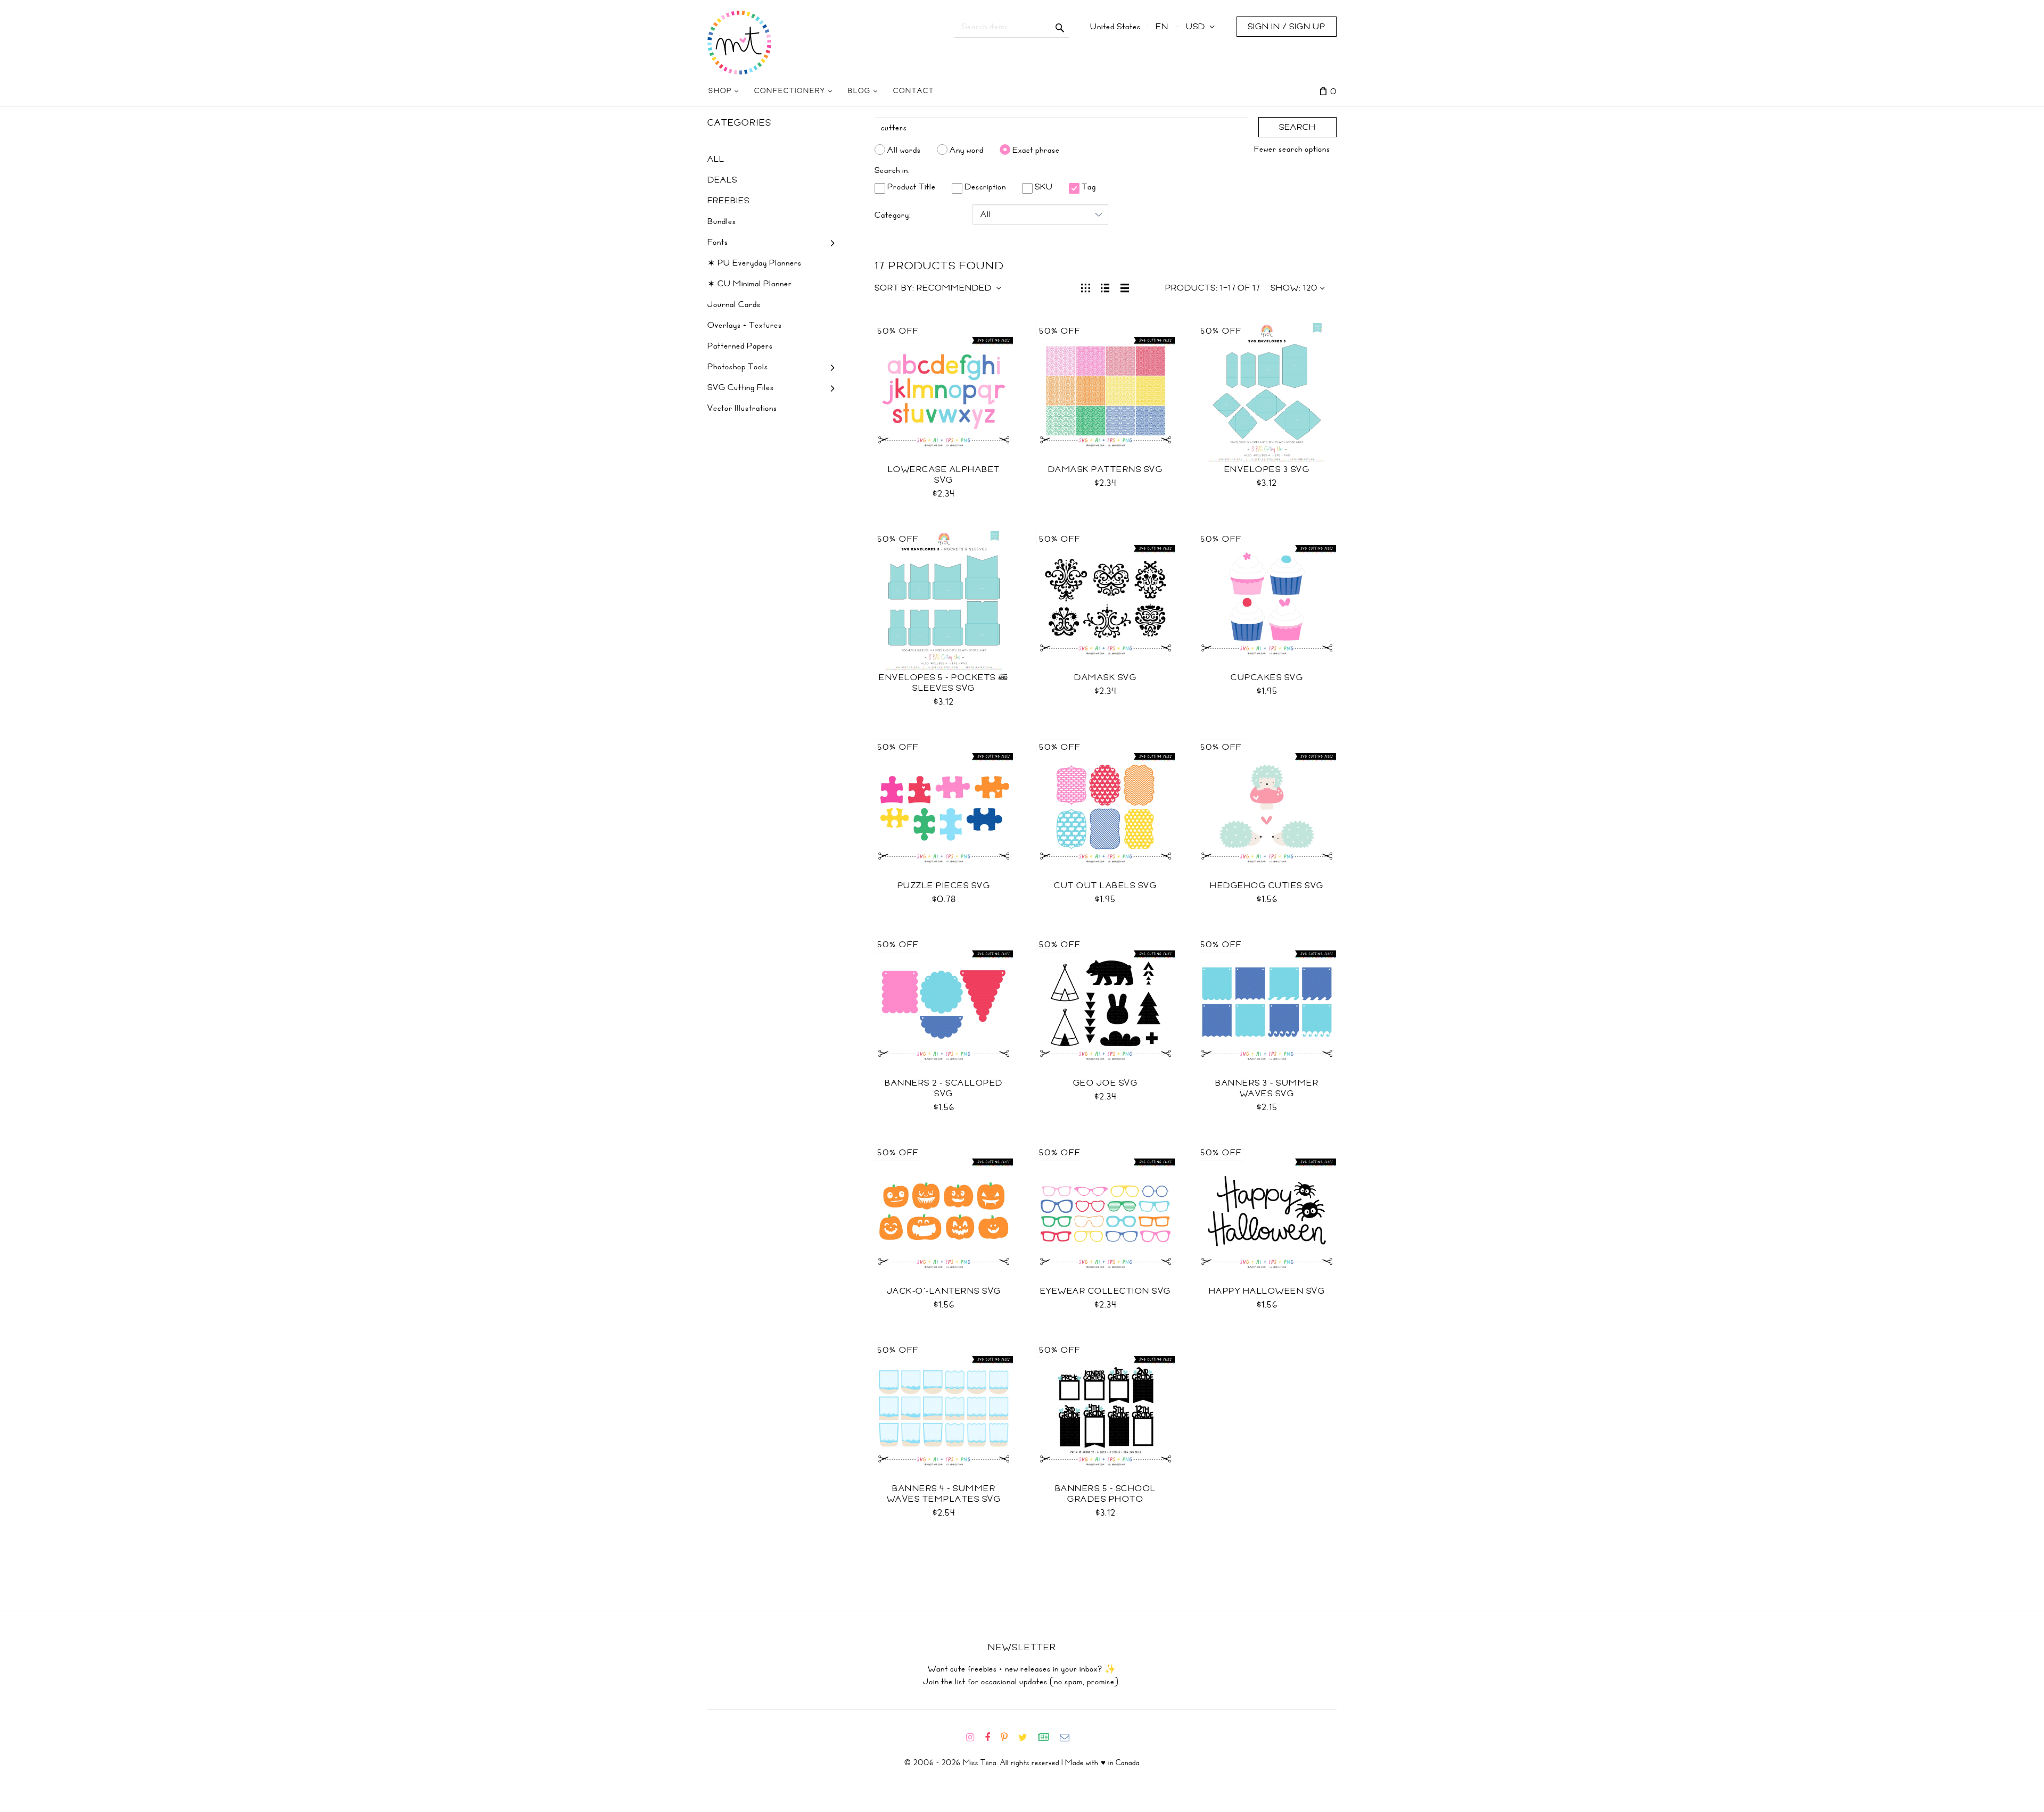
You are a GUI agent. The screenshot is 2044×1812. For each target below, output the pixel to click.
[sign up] (1048, 1737)
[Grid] (1086, 287)
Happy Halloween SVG (1267, 1291)
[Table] (1125, 287)
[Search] (1060, 27)
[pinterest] (1008, 1737)
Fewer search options (1292, 149)
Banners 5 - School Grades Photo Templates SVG (1106, 1499)
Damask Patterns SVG (1106, 469)
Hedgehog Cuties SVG (1267, 886)
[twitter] (1027, 1737)
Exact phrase (1036, 150)
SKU (1043, 187)
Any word (967, 150)
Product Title (910, 187)
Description (984, 187)
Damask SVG (1105, 677)
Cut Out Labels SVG (1105, 886)
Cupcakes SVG (1267, 677)
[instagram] (974, 1737)
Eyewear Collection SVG (1106, 1291)
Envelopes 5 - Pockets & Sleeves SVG (944, 683)
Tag (1088, 187)
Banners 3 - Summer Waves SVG (1267, 1088)
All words (904, 150)
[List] (1105, 287)
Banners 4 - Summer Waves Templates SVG (944, 1494)
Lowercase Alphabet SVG (944, 475)
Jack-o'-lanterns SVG (944, 1291)
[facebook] (992, 1737)
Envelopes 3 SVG (1267, 469)
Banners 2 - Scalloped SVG (944, 1088)
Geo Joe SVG (1106, 1083)
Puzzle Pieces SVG (944, 886)
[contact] (1069, 1737)
